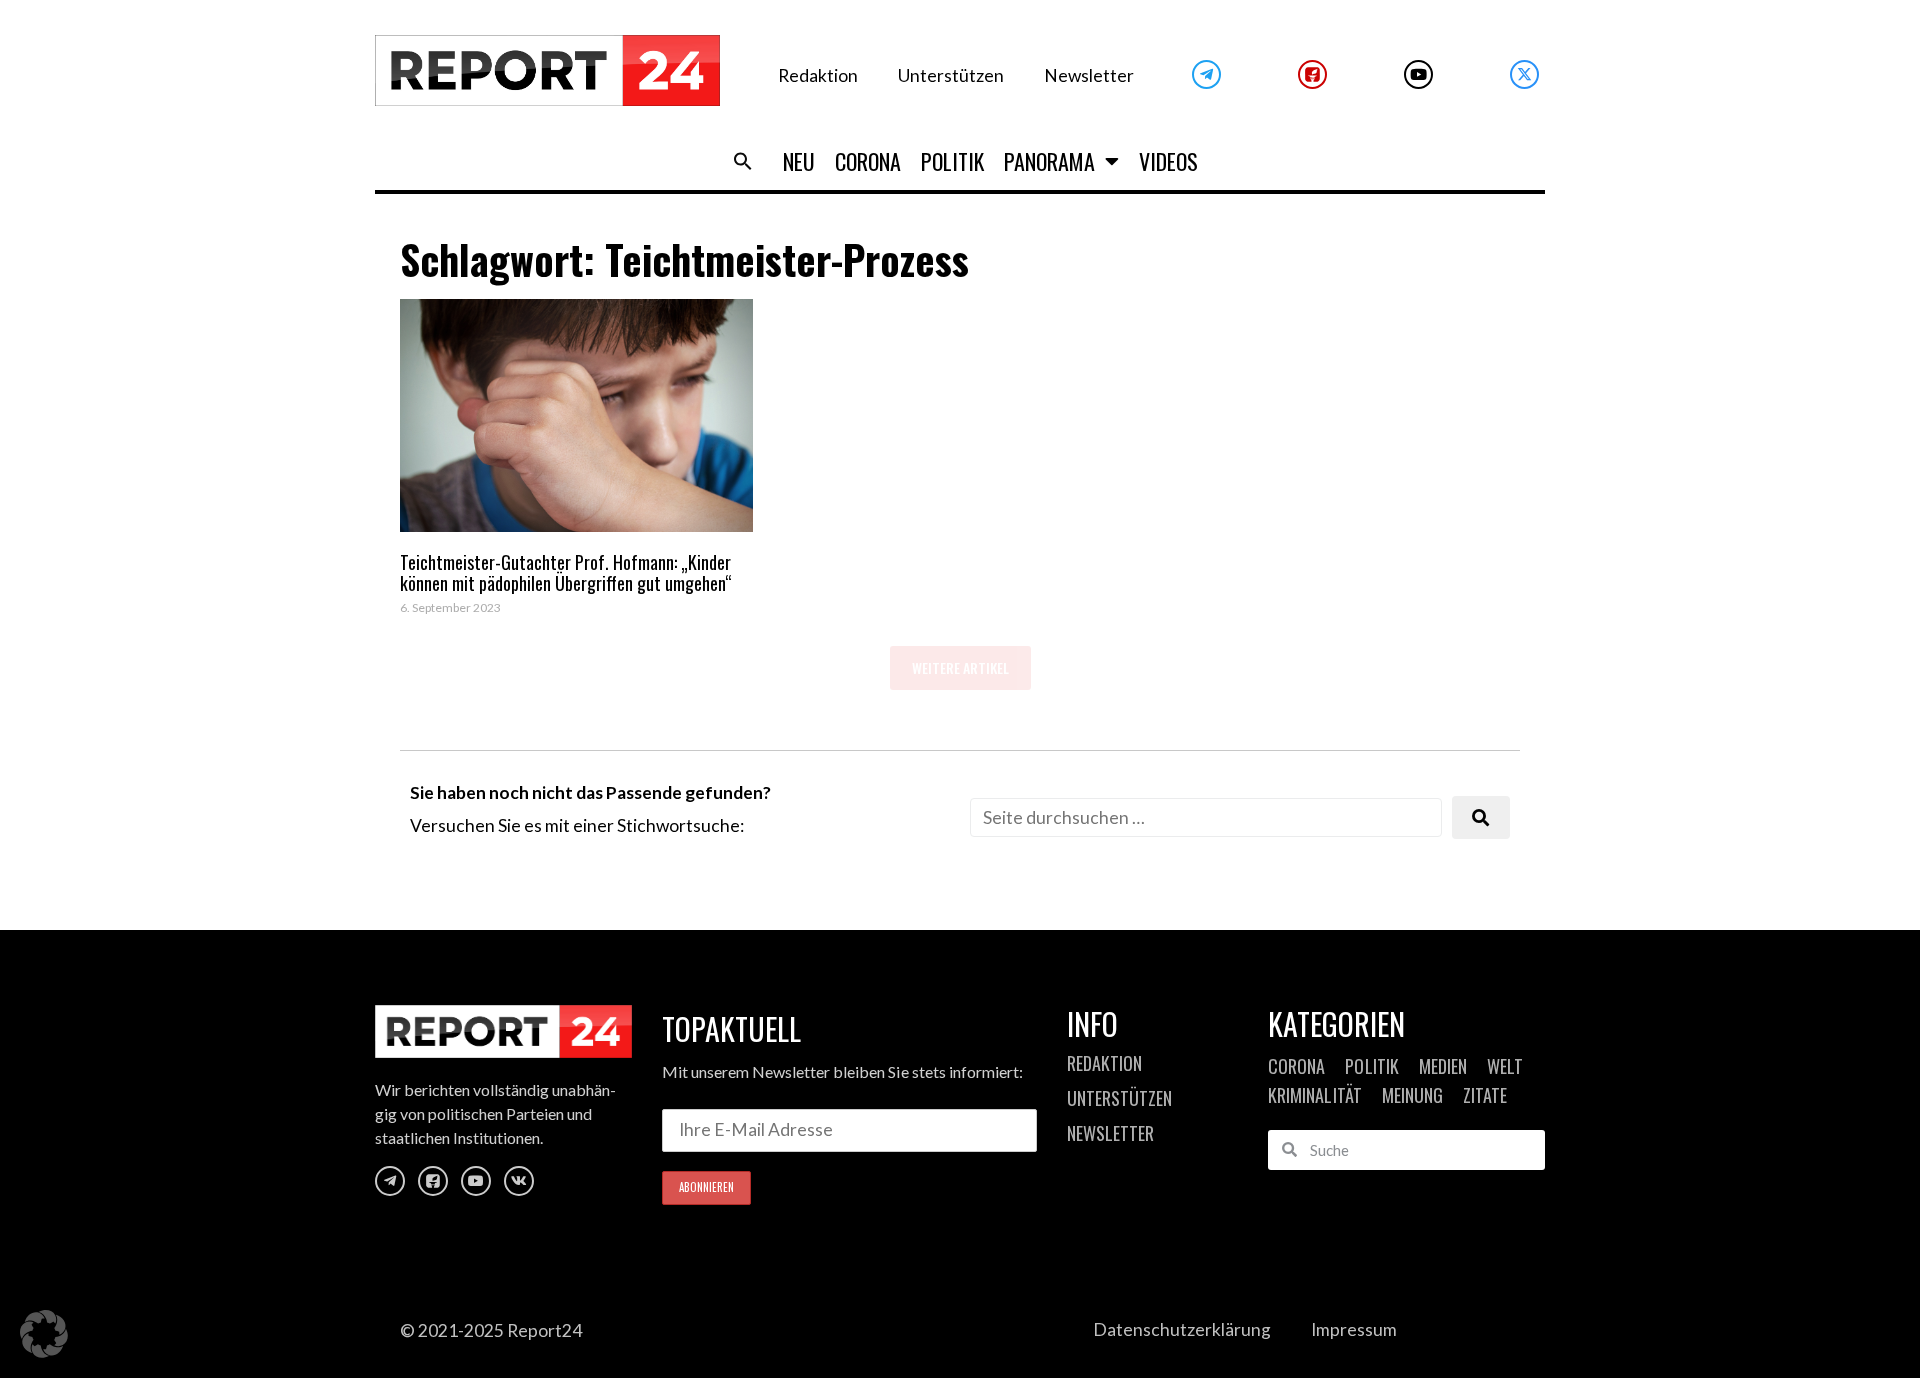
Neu (799, 161)
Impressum (1354, 1329)
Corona (868, 161)
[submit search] (1481, 817)
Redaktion (818, 75)
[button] (743, 161)
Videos (1168, 161)
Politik (952, 161)
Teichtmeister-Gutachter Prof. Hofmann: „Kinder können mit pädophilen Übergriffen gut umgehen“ (566, 573)
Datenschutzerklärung (1182, 1329)
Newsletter (1089, 75)
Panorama (1049, 161)
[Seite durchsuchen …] (1206, 817)
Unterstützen (951, 75)
